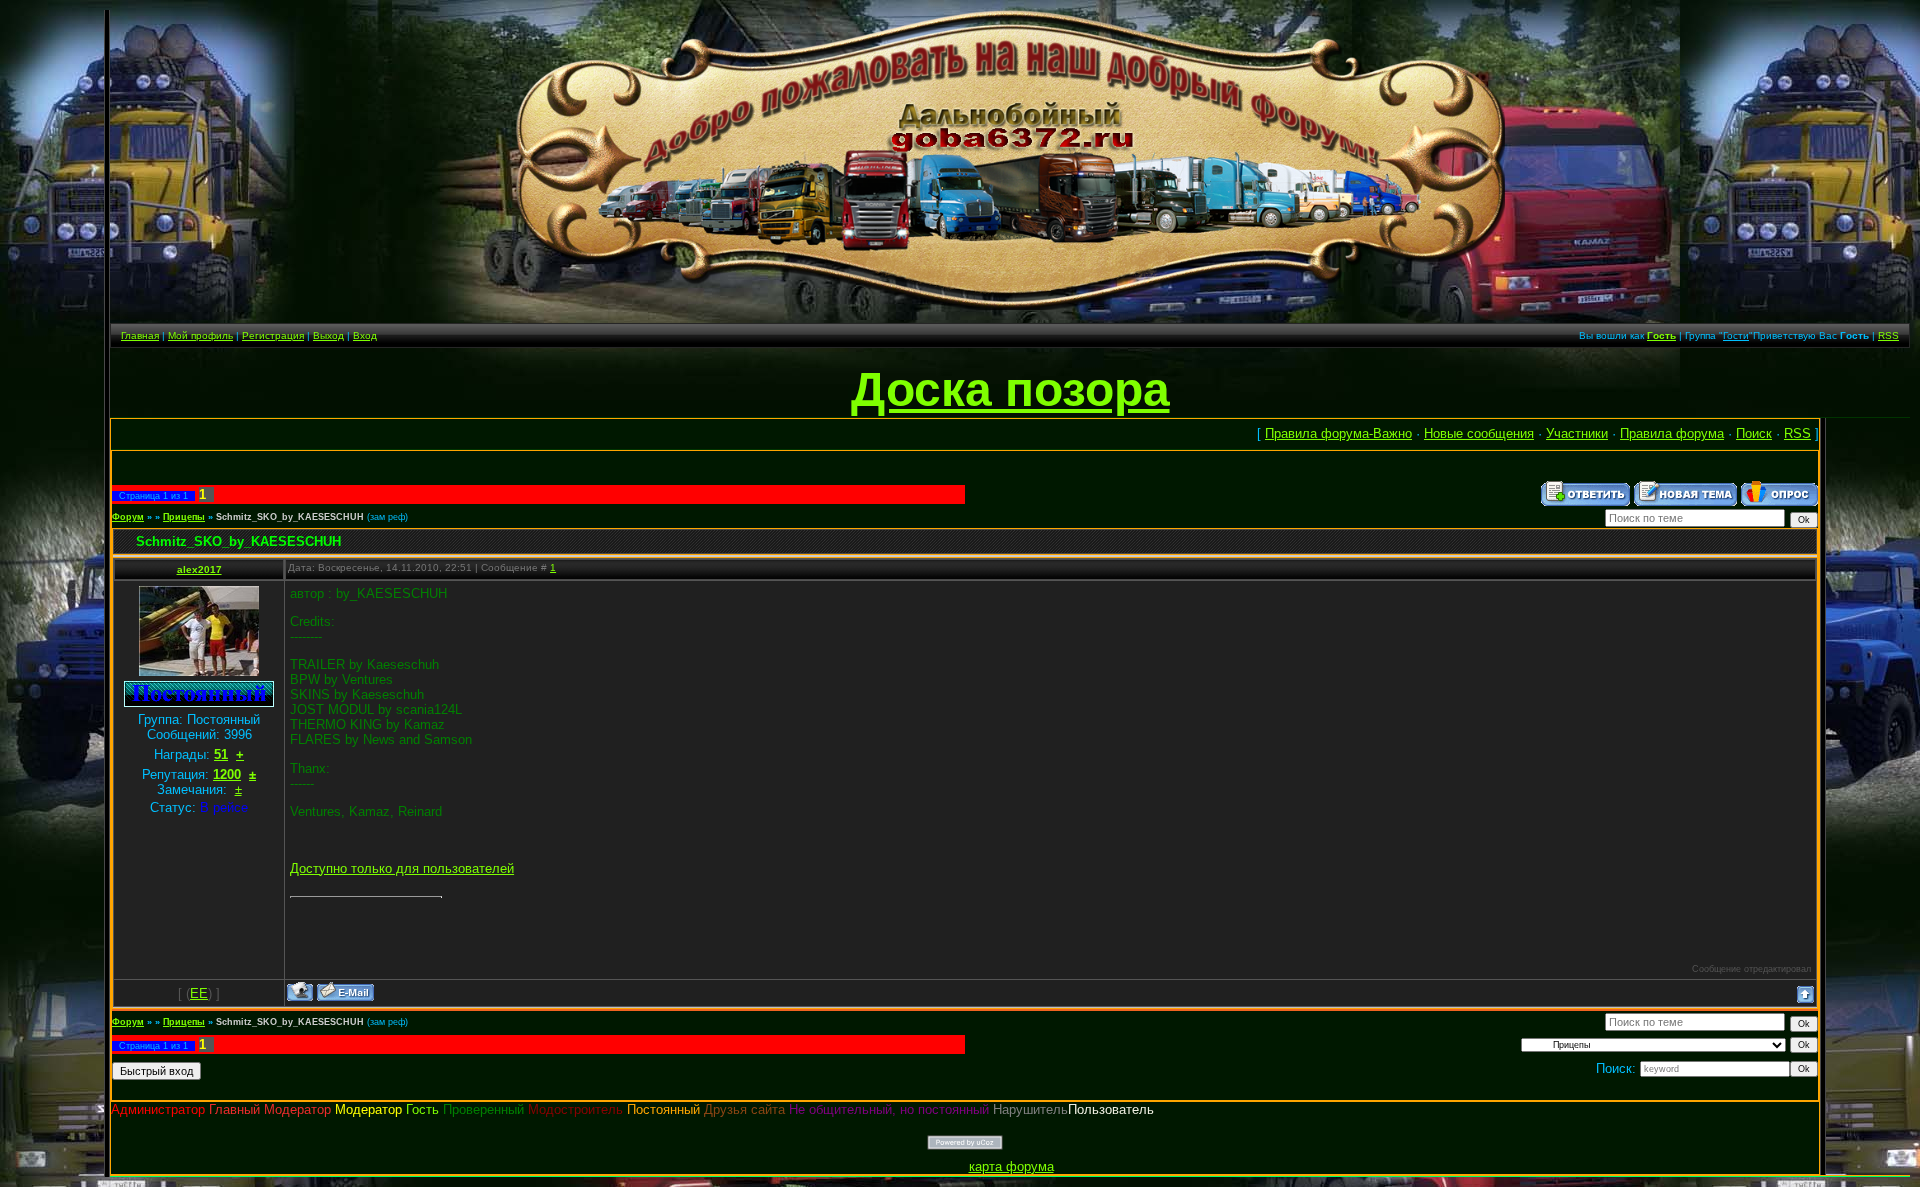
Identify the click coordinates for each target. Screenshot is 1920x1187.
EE (199, 993)
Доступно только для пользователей (402, 868)
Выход (328, 335)
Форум (128, 517)
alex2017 (199, 569)
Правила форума (1672, 433)
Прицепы (184, 517)
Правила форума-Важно (1338, 433)
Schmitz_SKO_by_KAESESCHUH (290, 517)
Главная (140, 335)
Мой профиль (200, 335)
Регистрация (273, 335)
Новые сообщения (1479, 433)
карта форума (1011, 1166)
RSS (1888, 335)
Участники (1577, 433)
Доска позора (1010, 389)
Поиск (1754, 433)
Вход (365, 335)
